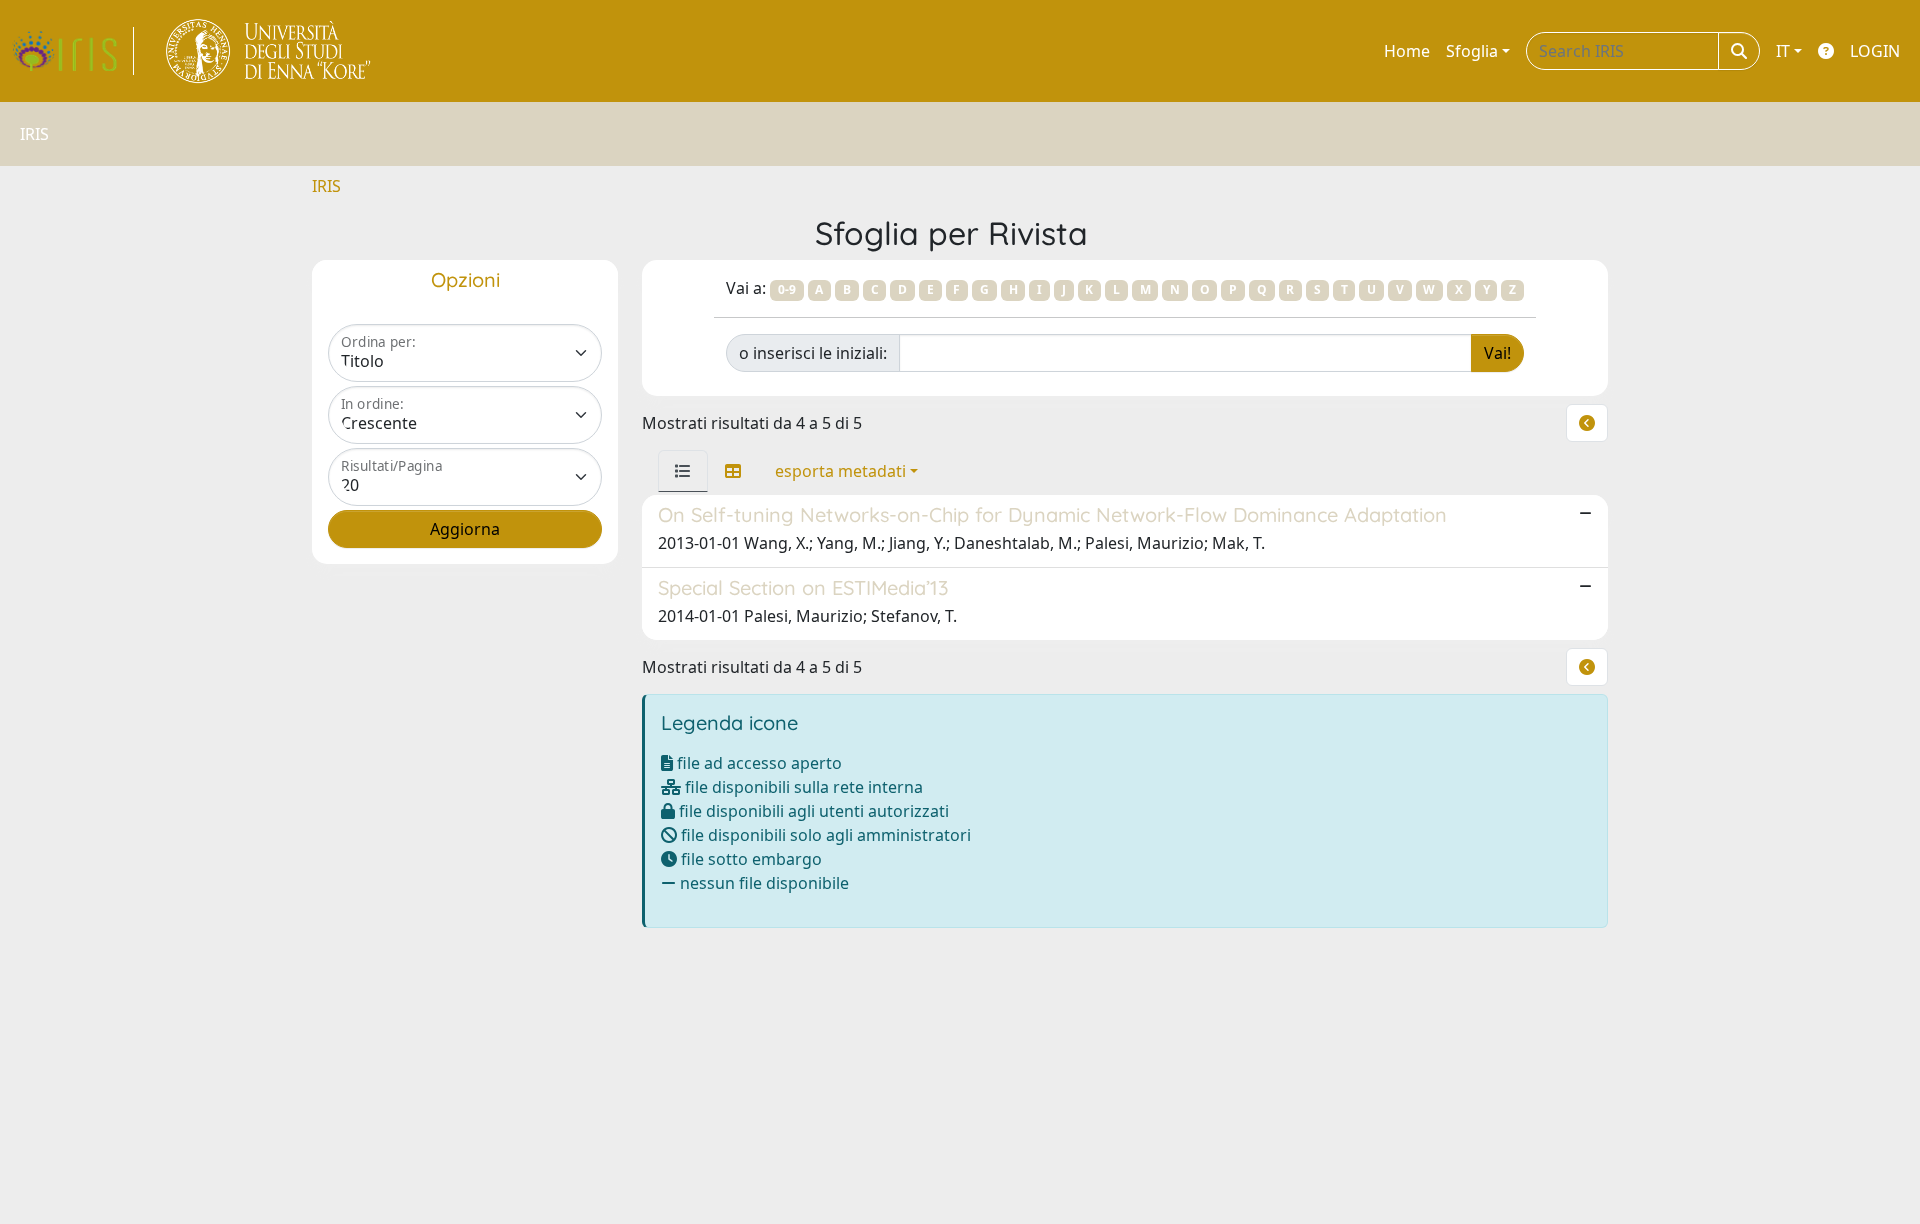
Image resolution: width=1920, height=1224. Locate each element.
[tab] (683, 471)
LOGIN (1875, 51)
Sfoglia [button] (1472, 51)
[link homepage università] (269, 51)
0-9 (787, 289)
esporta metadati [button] (840, 471)
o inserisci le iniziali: (813, 353)
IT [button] (1783, 51)
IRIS (326, 186)
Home (1407, 51)
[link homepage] (73, 51)
